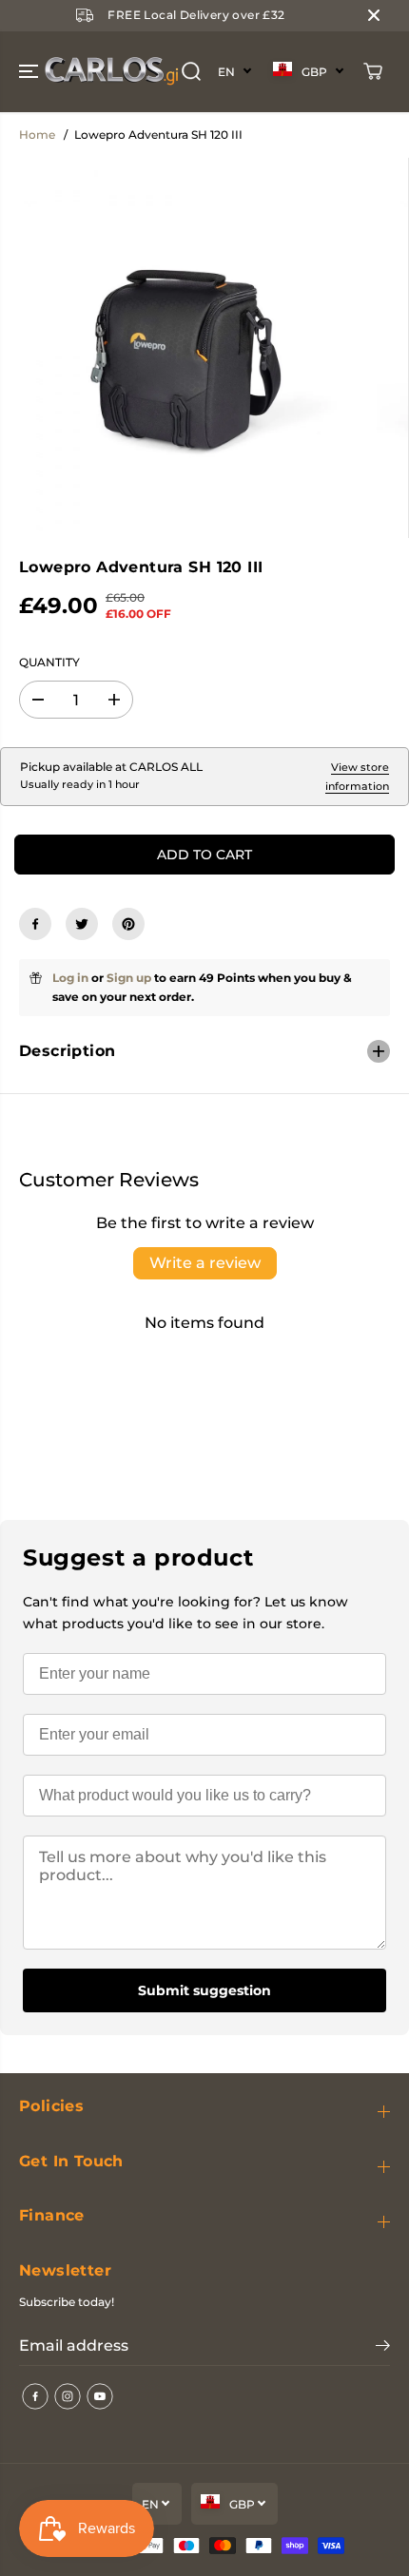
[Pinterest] (128, 924)
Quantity (49, 662)
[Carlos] (42, 72)
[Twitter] (82, 924)
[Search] (191, 71)
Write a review (205, 1263)
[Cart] (373, 71)
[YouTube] (100, 2396)
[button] (30, 72)
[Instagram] (68, 2396)
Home (37, 135)
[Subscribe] (383, 2348)
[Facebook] (35, 924)
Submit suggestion (204, 1990)
